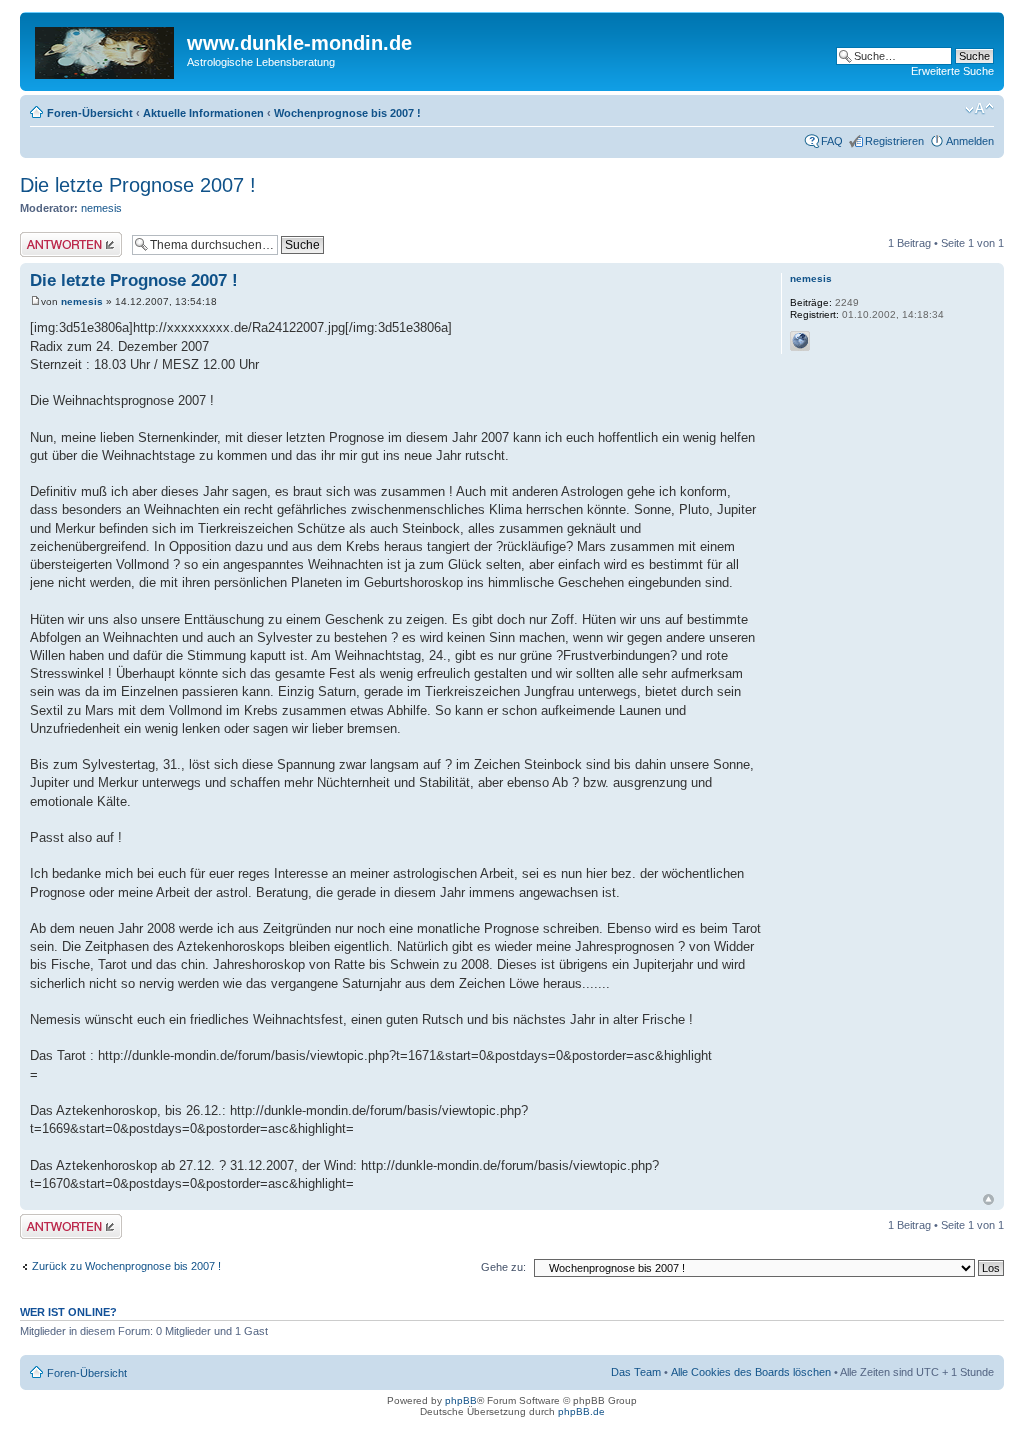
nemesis (101, 208)
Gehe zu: (503, 1267)
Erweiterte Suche (952, 71)
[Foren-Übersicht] (106, 49)
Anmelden (970, 141)
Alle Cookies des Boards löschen (751, 1372)
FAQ (832, 141)
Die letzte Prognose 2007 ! (138, 185)
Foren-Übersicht (90, 113)
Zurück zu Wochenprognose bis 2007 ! (126, 1266)
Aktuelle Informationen (203, 113)
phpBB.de (581, 1411)
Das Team (636, 1372)
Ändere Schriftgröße (979, 109)
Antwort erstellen (60, 238)
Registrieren (894, 141)
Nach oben (988, 1199)
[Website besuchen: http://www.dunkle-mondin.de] (800, 341)
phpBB (461, 1400)
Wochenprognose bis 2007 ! (347, 113)
